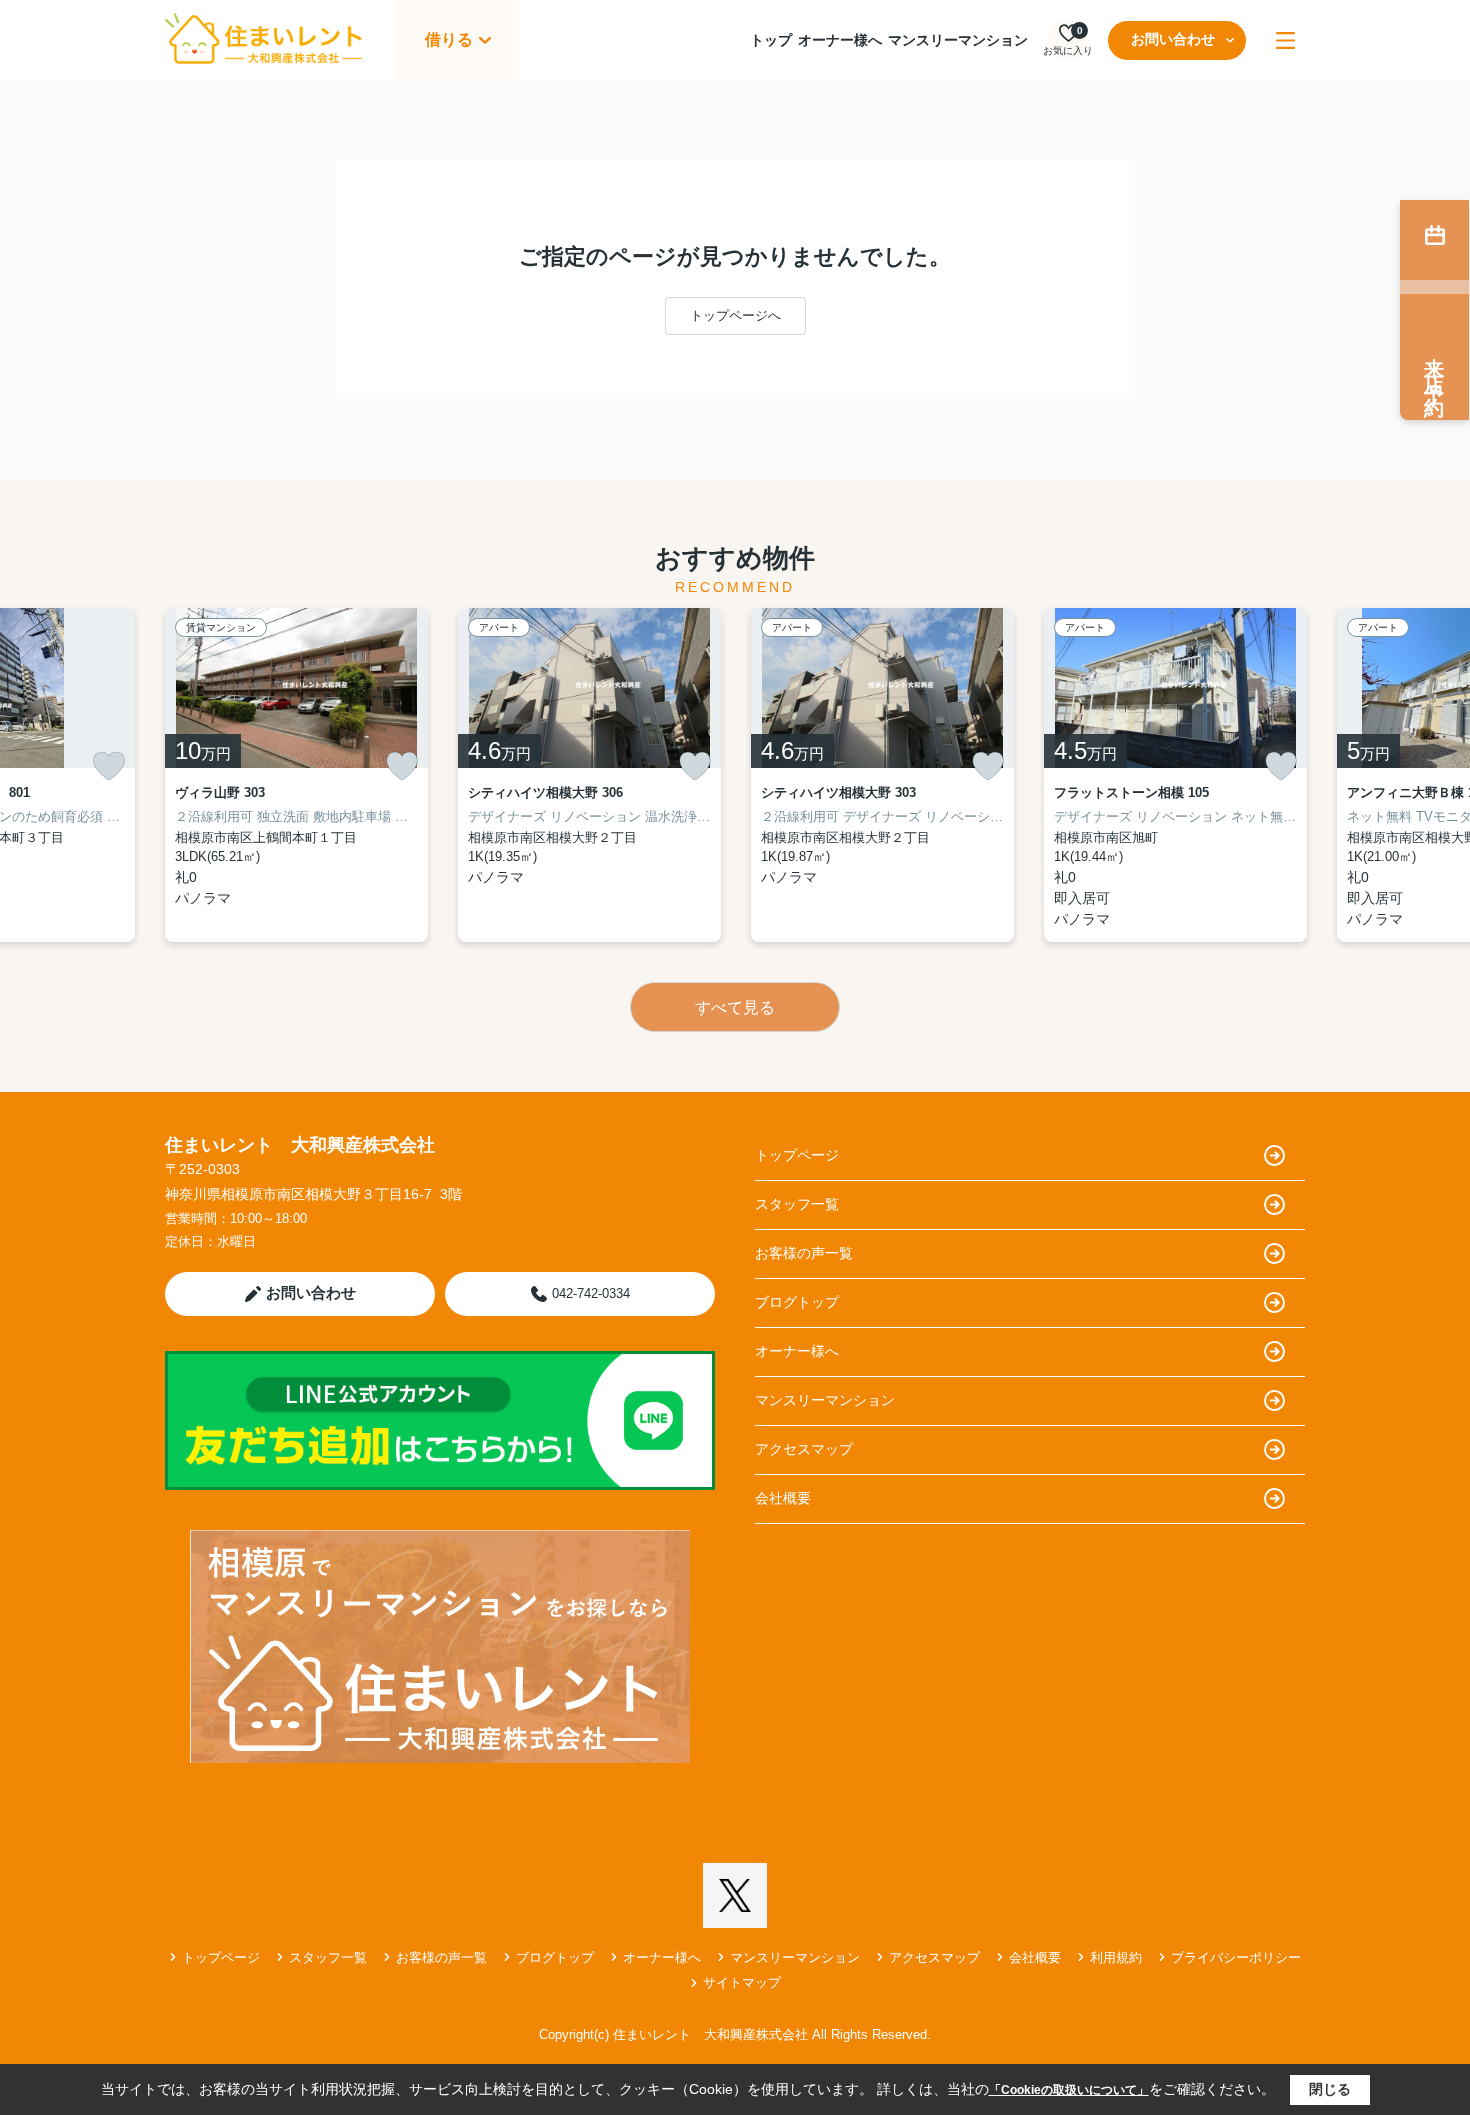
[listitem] (296, 775)
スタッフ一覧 (797, 1204)
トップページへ (735, 315)
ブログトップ (797, 1302)
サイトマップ (742, 1982)
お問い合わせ (1173, 39)
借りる (449, 39)
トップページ (797, 1155)
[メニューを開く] (1285, 40)
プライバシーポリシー (1236, 1957)
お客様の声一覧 (804, 1253)
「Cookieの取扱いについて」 (1069, 2090)
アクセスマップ (804, 1449)
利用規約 (1116, 1957)
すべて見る (735, 1007)
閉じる (1330, 2089)
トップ (771, 40)
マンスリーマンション (958, 40)
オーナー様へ (840, 40)
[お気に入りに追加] (109, 766)
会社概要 (783, 1498)
